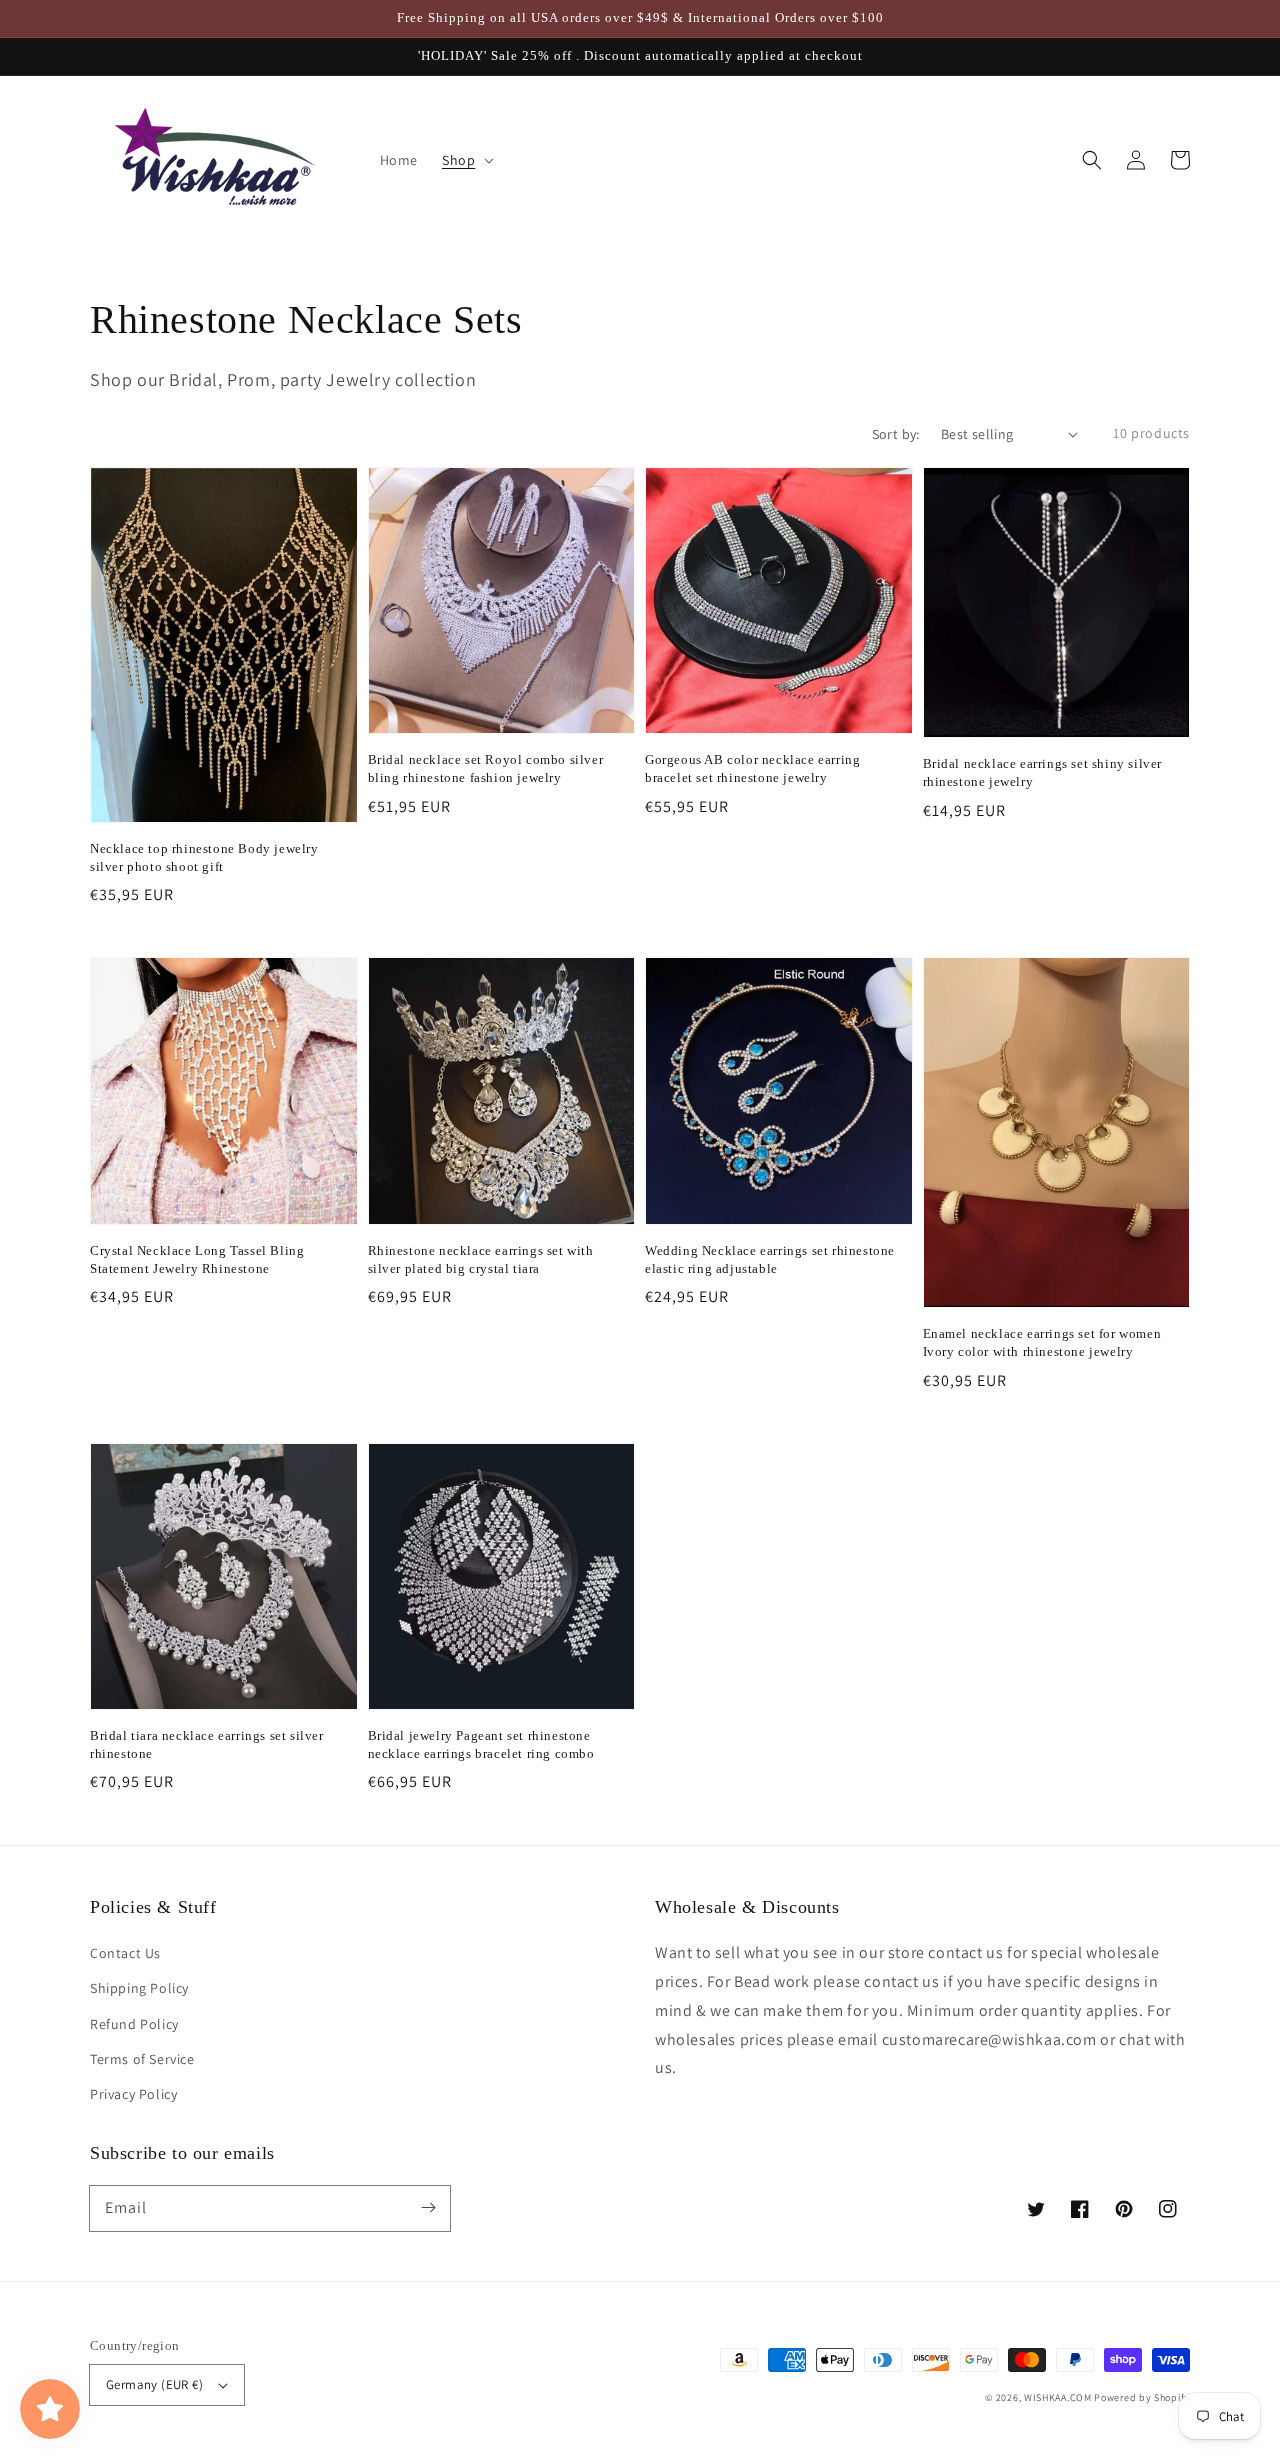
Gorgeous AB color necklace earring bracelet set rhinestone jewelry (752, 768)
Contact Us (125, 1953)
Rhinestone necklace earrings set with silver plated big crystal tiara (481, 1259)
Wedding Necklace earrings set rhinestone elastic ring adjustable (770, 1259)
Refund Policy (134, 2024)
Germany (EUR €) (154, 2384)
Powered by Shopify (1142, 2397)
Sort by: (896, 434)
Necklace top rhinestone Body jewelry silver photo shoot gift (204, 857)
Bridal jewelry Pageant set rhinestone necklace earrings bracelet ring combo (481, 1744)
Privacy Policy (133, 2094)
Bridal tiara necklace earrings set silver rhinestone (207, 1744)
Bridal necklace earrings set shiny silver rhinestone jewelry (1043, 772)
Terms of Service (142, 2059)
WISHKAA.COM (1058, 2397)
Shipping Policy (139, 1988)
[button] (1092, 160)
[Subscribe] (428, 2208)
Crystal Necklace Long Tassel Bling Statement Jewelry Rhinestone (197, 1259)
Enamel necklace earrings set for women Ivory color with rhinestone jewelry (1042, 1342)
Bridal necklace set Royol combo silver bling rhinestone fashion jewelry (486, 768)
